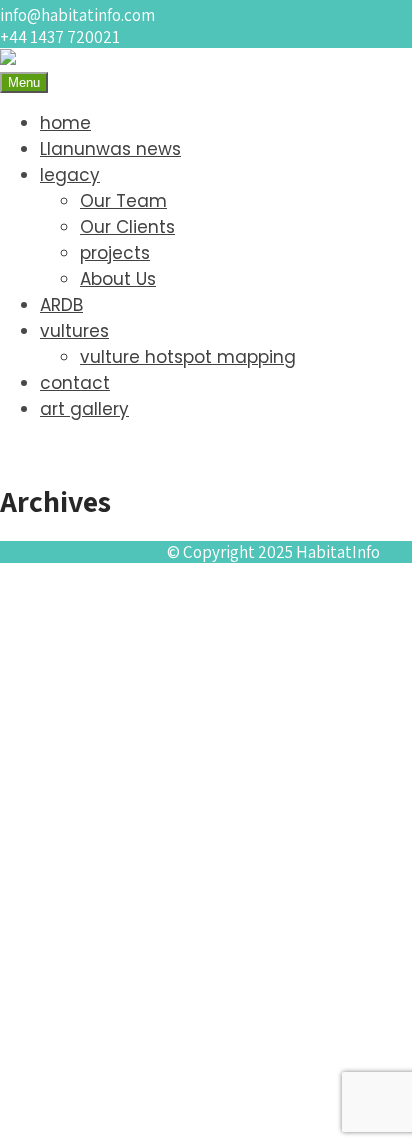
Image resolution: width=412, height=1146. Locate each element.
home (65, 123)
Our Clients (127, 227)
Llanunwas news (110, 149)
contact (75, 383)
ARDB (61, 305)
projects (115, 253)
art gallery (84, 409)
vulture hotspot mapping (188, 357)
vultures (74, 331)
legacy (70, 175)
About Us (118, 279)
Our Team (123, 201)
